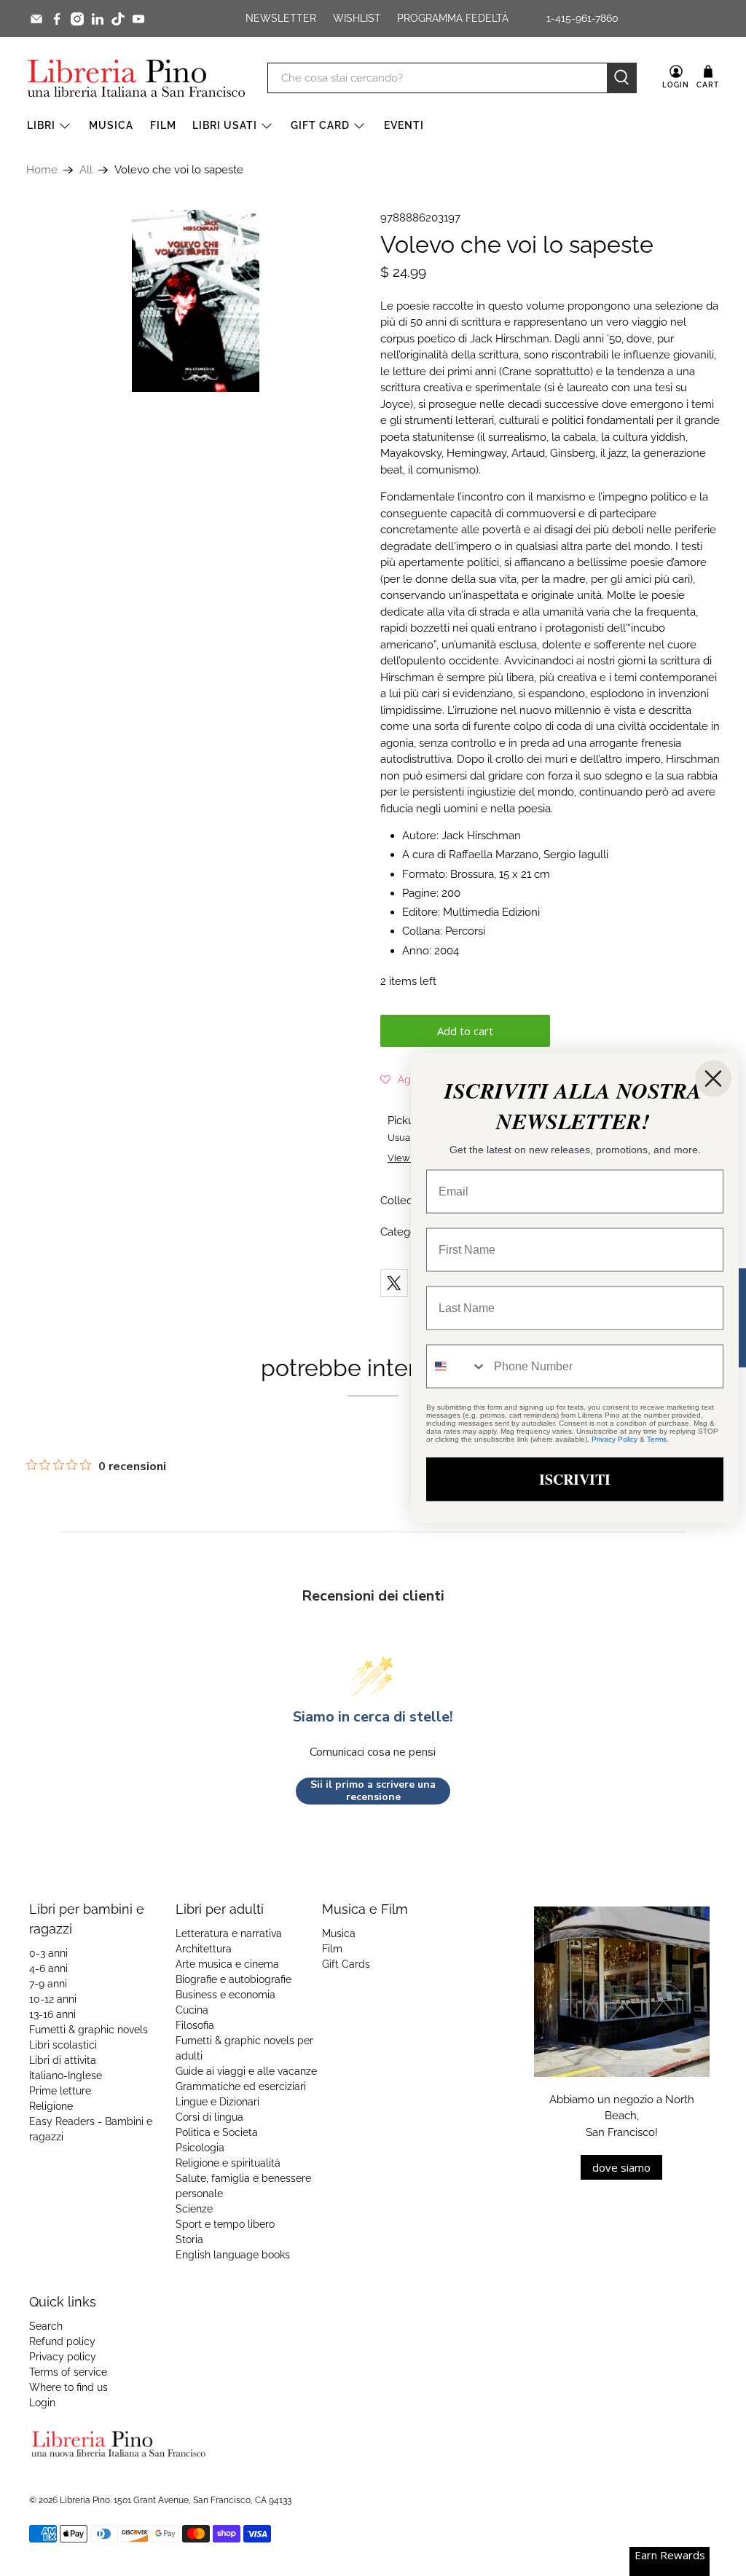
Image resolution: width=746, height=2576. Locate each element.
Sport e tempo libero (225, 2224)
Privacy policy (63, 2357)
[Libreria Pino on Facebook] (57, 19)
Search (46, 2326)
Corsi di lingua (209, 2117)
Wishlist (357, 18)
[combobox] (457, 1367)
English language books (233, 2255)
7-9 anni (48, 1984)
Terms (657, 1439)
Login (42, 2403)
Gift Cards (346, 1964)
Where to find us (68, 2387)
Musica (111, 125)
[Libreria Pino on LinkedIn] (98, 19)
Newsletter (281, 18)
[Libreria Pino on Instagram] (77, 19)
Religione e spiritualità (228, 2163)
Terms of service (68, 2372)
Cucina (192, 2010)
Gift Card (320, 125)
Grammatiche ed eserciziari (241, 2086)
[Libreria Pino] (136, 78)
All (86, 170)
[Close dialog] (713, 1079)
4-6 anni (48, 1968)
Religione (51, 2106)
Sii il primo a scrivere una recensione (373, 1791)
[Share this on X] (394, 1283)
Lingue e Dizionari (217, 2102)
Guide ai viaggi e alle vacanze (246, 2071)
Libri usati (225, 125)
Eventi (404, 125)
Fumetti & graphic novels (89, 2030)
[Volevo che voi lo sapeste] (196, 301)
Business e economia (225, 1995)
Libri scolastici (63, 2045)
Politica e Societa (217, 2132)
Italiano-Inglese (66, 2076)
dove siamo (621, 2167)
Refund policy (62, 2341)
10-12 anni (53, 1999)
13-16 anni (52, 2014)
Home (42, 170)
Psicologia (200, 2148)
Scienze (194, 2209)
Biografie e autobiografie (233, 1979)
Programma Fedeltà (453, 18)
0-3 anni (48, 1953)
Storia (189, 2239)
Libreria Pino (85, 2500)
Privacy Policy (615, 1439)
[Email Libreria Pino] (36, 19)
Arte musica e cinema (227, 1964)
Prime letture (60, 2091)
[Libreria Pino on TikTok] (118, 19)
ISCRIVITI (575, 1479)
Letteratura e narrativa (229, 1933)
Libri (41, 125)
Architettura (204, 1949)
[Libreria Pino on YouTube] (138, 19)
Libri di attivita (63, 2060)
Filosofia (195, 2025)
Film (163, 125)
